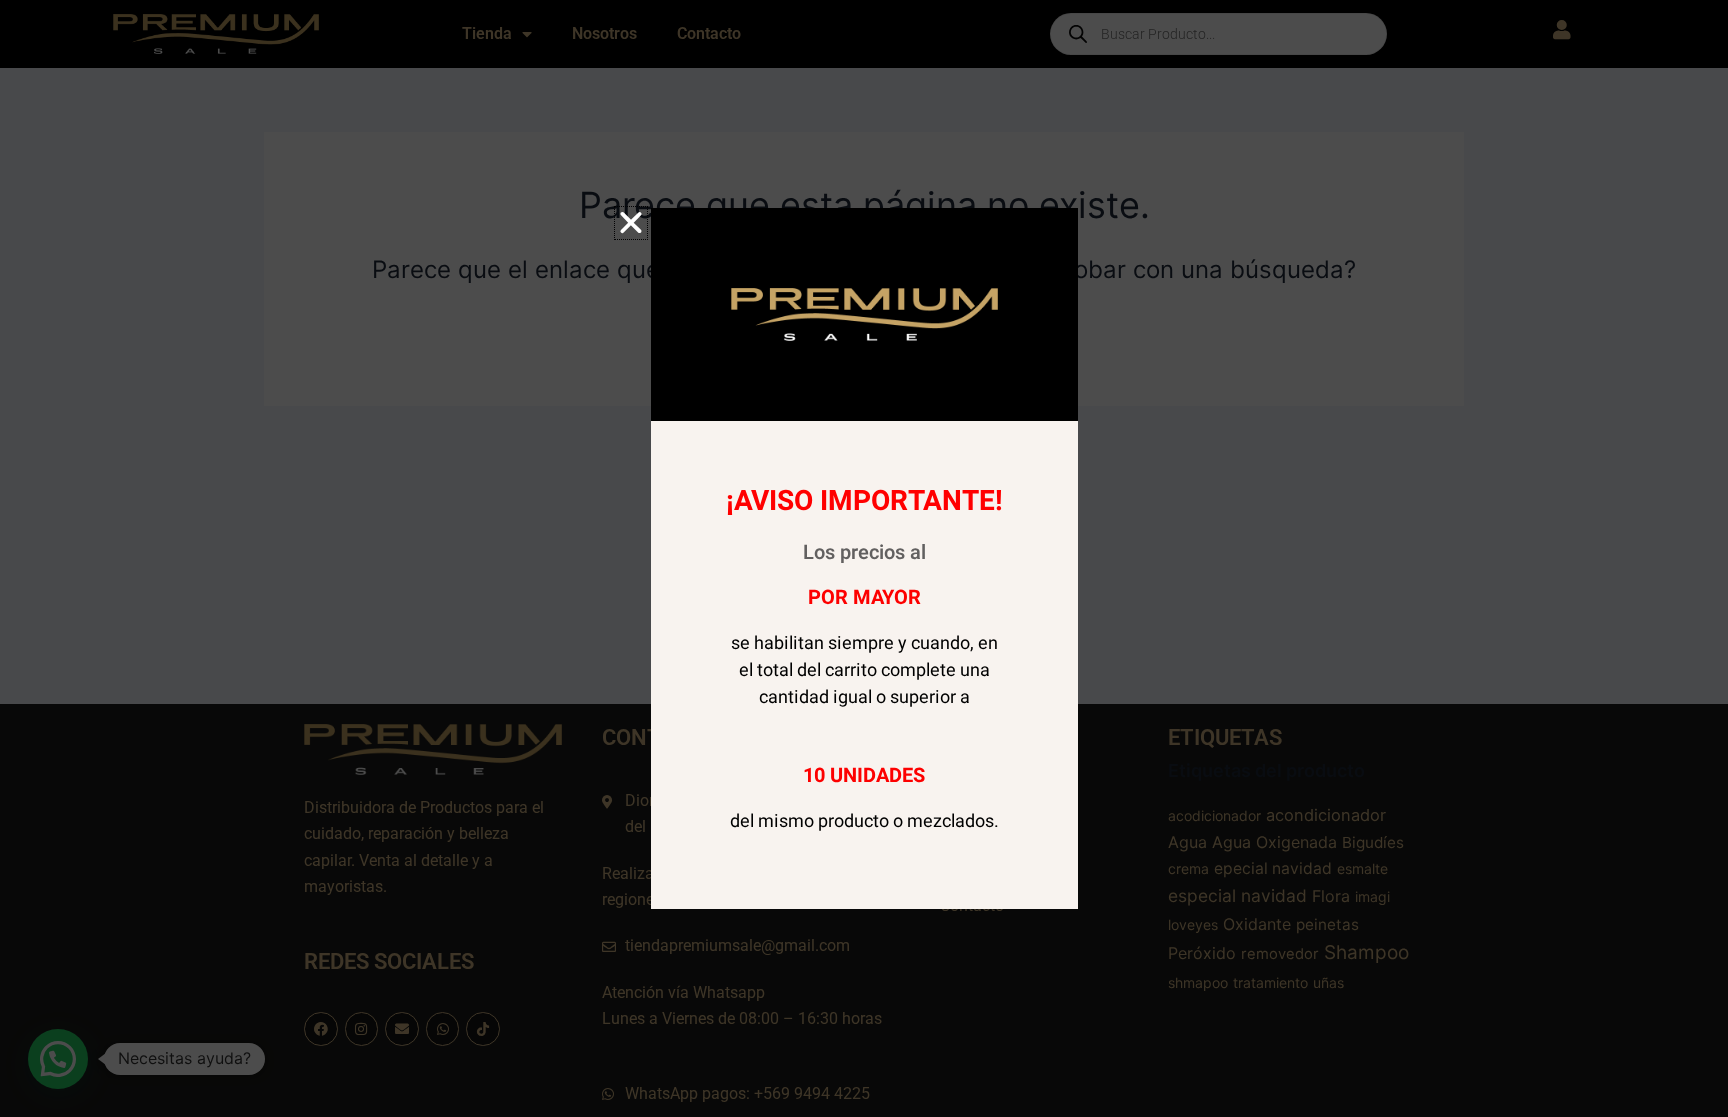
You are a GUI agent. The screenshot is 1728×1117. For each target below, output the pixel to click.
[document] (864, 558)
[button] (631, 223)
